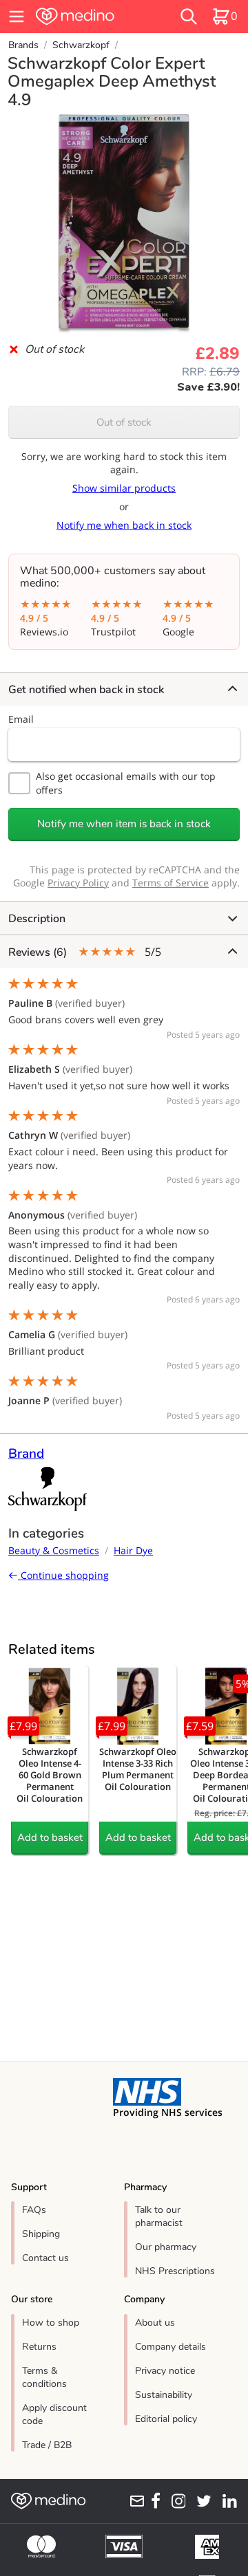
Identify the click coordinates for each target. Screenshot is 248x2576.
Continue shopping (63, 1575)
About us (155, 2323)
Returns (39, 2347)
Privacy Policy (78, 883)
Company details (170, 2347)
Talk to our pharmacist (159, 2216)
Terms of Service (170, 883)
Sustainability (164, 2395)
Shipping (41, 2234)
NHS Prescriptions (175, 2271)
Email (21, 719)
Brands (23, 45)
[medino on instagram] (176, 2501)
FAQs (34, 2210)
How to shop (51, 2323)
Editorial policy (166, 2419)
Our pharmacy (166, 2247)
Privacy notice (165, 2371)
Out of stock (124, 422)
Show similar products (124, 488)
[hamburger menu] (17, 17)
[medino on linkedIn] (227, 2501)
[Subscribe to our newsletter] (135, 2501)
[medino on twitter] (201, 2501)
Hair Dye (133, 1550)
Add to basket (50, 1837)
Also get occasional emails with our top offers (126, 783)
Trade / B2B (47, 2445)
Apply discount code (54, 2414)
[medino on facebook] (153, 2501)
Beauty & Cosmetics (54, 1550)
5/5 (85, 952)
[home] (91, 17)
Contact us (45, 2258)
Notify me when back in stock (124, 525)
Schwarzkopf (81, 45)
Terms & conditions (44, 2377)
